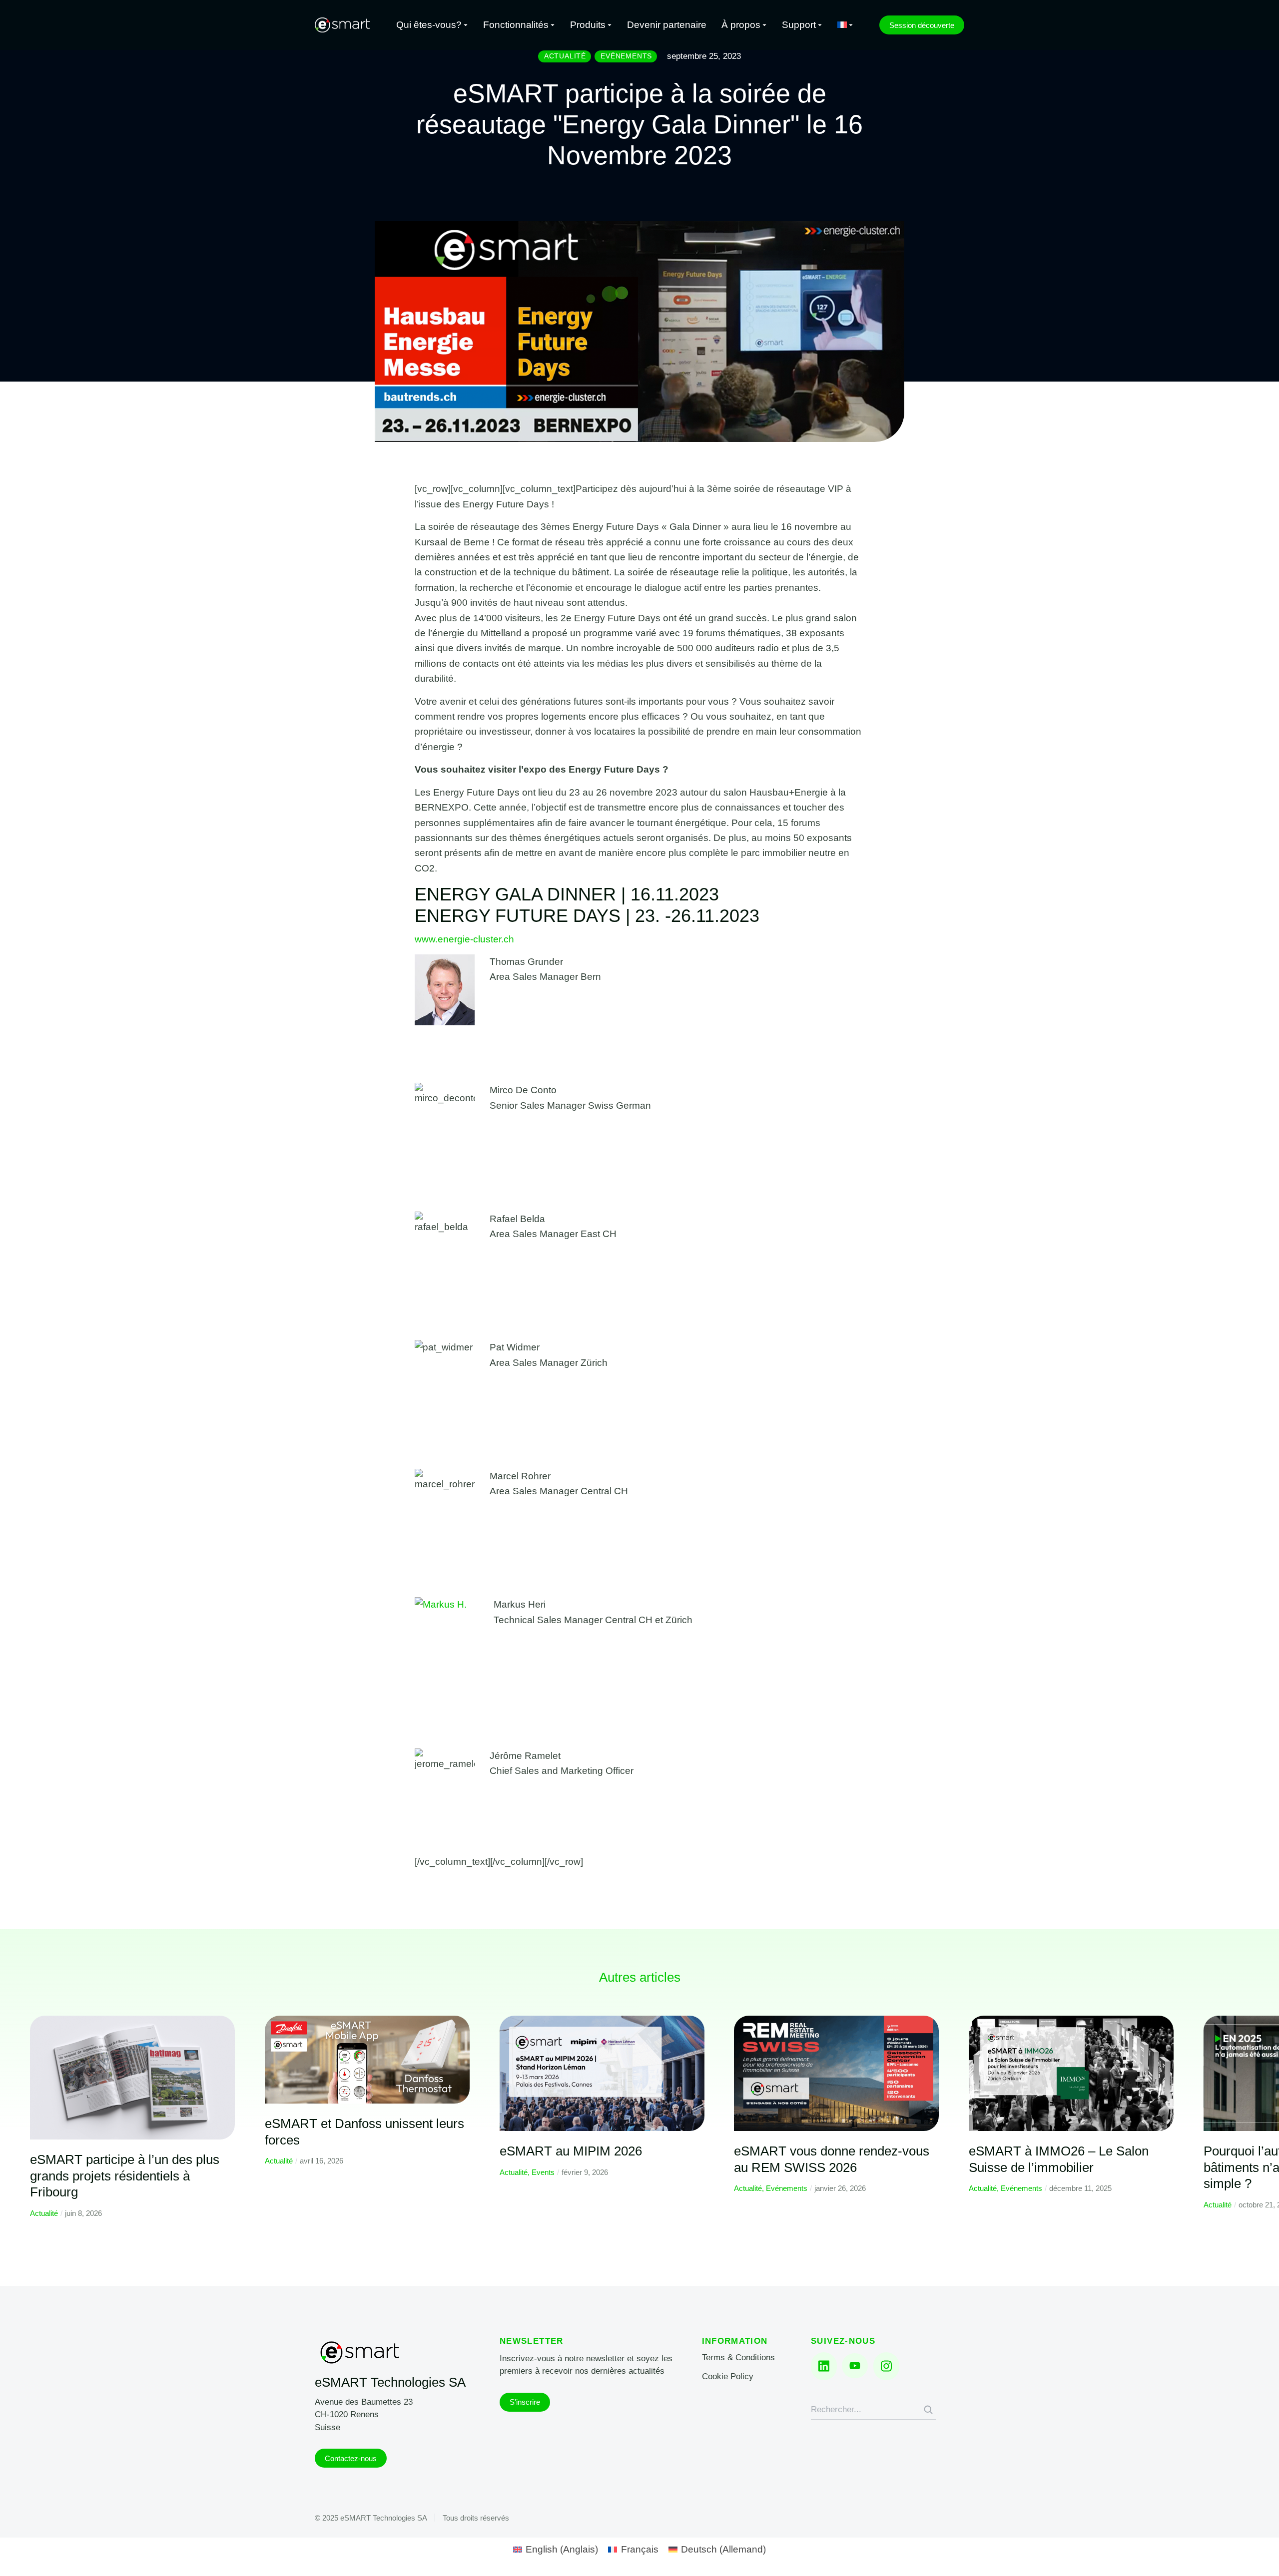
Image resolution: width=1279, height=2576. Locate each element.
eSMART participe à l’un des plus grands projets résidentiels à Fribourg (125, 2176)
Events (543, 2172)
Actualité (44, 2213)
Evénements (787, 2188)
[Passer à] (845, 25)
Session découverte (922, 25)
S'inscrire (525, 2402)
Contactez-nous (351, 2458)
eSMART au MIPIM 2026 (571, 2151)
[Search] (928, 2410)
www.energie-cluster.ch (464, 939)
